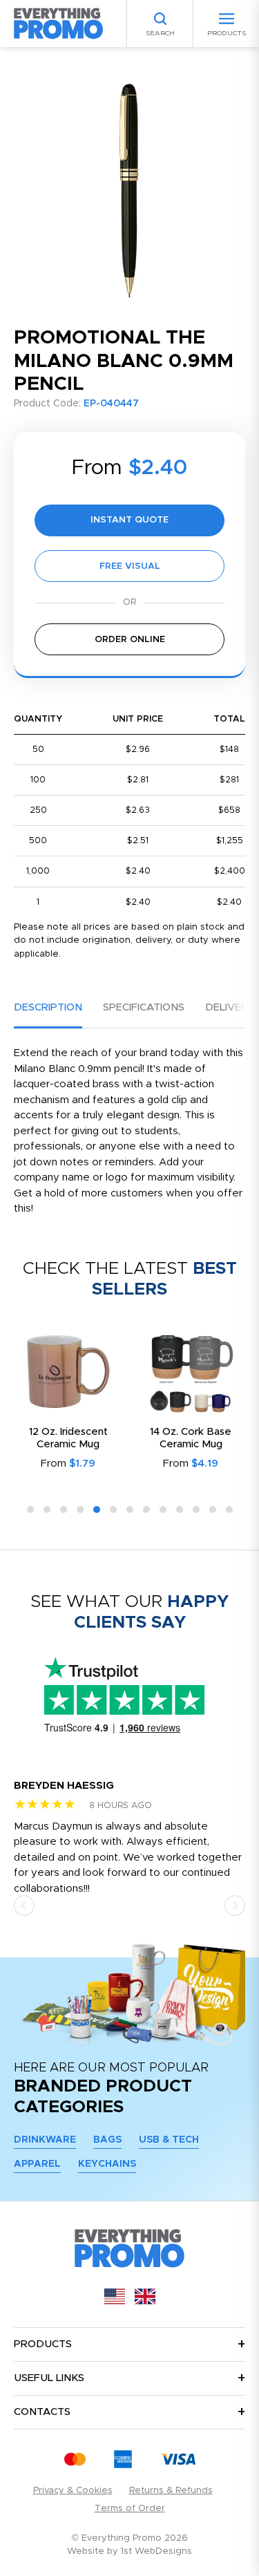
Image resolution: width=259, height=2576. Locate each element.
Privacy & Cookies (73, 2491)
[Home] (59, 23)
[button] (30, 1510)
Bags (107, 2140)
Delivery (230, 1007)
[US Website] (115, 2301)
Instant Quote (129, 520)
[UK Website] (145, 2301)
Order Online (130, 640)
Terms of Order (130, 2509)
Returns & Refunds (171, 2491)
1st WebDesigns (156, 2551)
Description (48, 1007)
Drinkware (45, 2140)
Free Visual (130, 566)
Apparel (37, 2164)
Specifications (144, 1007)
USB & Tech (169, 2140)
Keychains (107, 2164)
